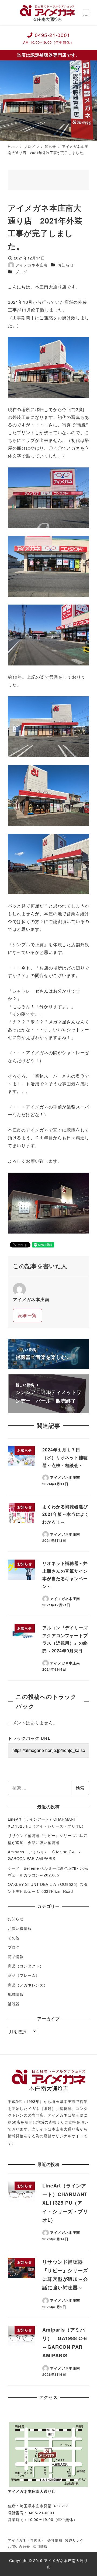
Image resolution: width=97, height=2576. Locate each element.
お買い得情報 (20, 1928)
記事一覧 (27, 1315)
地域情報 (16, 1994)
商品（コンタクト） (26, 1966)
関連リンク (74, 2540)
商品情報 (16, 1956)
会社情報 (55, 2540)
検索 (80, 1788)
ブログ (21, 272)
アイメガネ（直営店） (26, 2540)
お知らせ (66, 265)
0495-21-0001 (49, 38)
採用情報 (40, 2546)
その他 (14, 1938)
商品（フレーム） (24, 1975)
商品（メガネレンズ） (28, 1985)
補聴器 (14, 2004)
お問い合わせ (19, 2546)
